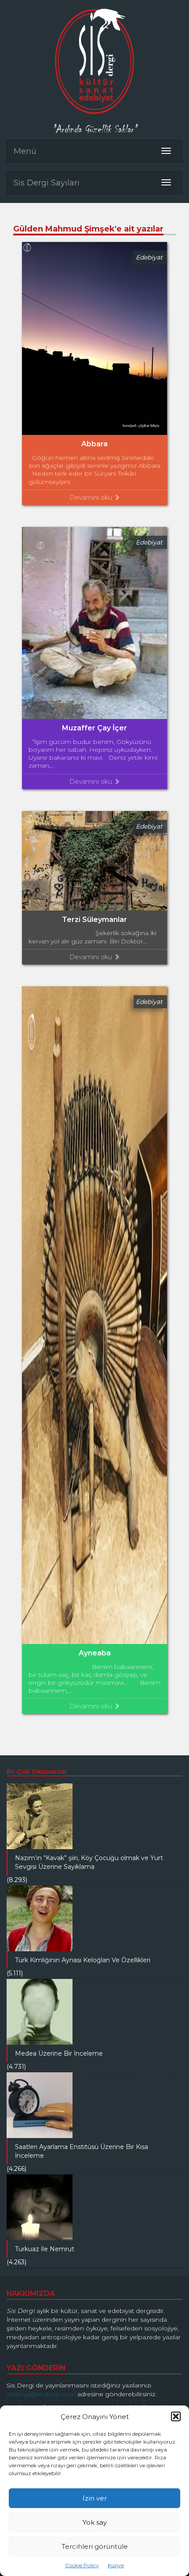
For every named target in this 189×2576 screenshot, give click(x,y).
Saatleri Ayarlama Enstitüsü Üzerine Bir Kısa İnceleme (82, 2151)
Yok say (95, 2522)
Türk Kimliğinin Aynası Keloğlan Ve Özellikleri (83, 1960)
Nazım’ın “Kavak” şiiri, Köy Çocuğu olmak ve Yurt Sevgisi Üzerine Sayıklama (89, 1862)
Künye (116, 2565)
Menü (25, 151)
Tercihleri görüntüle (95, 2546)
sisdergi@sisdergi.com (41, 2394)
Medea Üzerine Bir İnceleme (59, 2053)
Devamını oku (92, 498)
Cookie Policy (82, 2565)
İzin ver (95, 2498)
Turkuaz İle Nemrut (45, 2249)
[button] (176, 2416)
